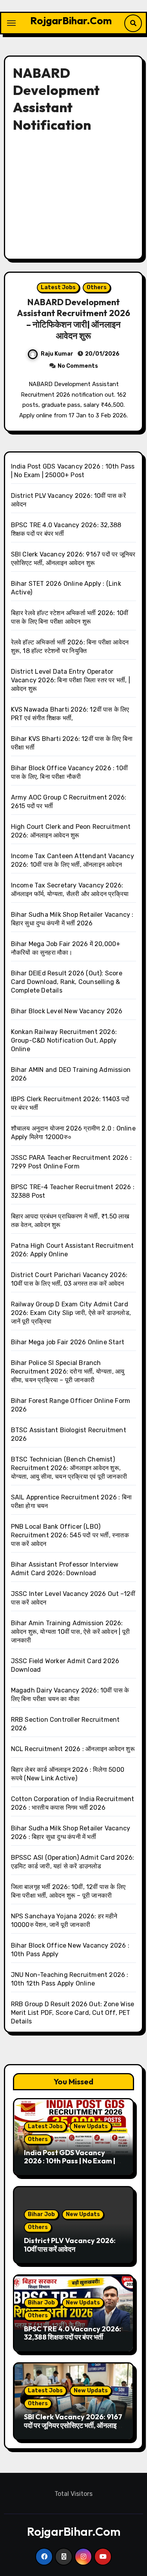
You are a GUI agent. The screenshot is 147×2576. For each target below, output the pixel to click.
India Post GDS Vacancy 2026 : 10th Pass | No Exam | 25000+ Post (70, 2161)
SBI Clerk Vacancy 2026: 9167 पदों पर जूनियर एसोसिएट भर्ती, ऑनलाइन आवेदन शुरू (73, 2425)
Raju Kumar (57, 354)
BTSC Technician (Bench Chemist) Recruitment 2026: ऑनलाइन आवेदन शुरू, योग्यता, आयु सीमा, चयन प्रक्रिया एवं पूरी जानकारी (69, 1468)
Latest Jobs (58, 287)
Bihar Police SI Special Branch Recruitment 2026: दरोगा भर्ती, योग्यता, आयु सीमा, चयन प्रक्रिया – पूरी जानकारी (68, 1371)
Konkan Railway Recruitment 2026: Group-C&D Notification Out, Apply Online (64, 1040)
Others (97, 287)
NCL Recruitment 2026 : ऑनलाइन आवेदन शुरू (73, 1749)
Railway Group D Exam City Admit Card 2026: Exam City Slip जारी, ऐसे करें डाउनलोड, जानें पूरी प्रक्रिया (71, 1313)
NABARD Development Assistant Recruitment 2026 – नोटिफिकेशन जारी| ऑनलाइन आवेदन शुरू (73, 319)
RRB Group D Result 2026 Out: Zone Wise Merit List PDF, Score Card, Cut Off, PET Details (73, 2013)
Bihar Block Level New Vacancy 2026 (67, 1011)
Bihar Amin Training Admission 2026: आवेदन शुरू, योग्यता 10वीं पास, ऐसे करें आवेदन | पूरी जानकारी (70, 1632)
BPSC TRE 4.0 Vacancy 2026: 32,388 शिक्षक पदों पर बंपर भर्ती (73, 2333)
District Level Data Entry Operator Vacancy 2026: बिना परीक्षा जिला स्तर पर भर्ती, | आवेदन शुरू (71, 680)
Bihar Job (41, 2214)
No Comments (78, 366)
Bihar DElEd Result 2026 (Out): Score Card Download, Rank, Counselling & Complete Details (67, 982)
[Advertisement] (75, 194)
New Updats (91, 2126)
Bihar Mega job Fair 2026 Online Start (68, 1342)
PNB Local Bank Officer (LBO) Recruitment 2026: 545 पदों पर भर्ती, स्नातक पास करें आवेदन (70, 1535)
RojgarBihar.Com (71, 21)
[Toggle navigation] (11, 23)
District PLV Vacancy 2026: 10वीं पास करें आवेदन (70, 2245)
